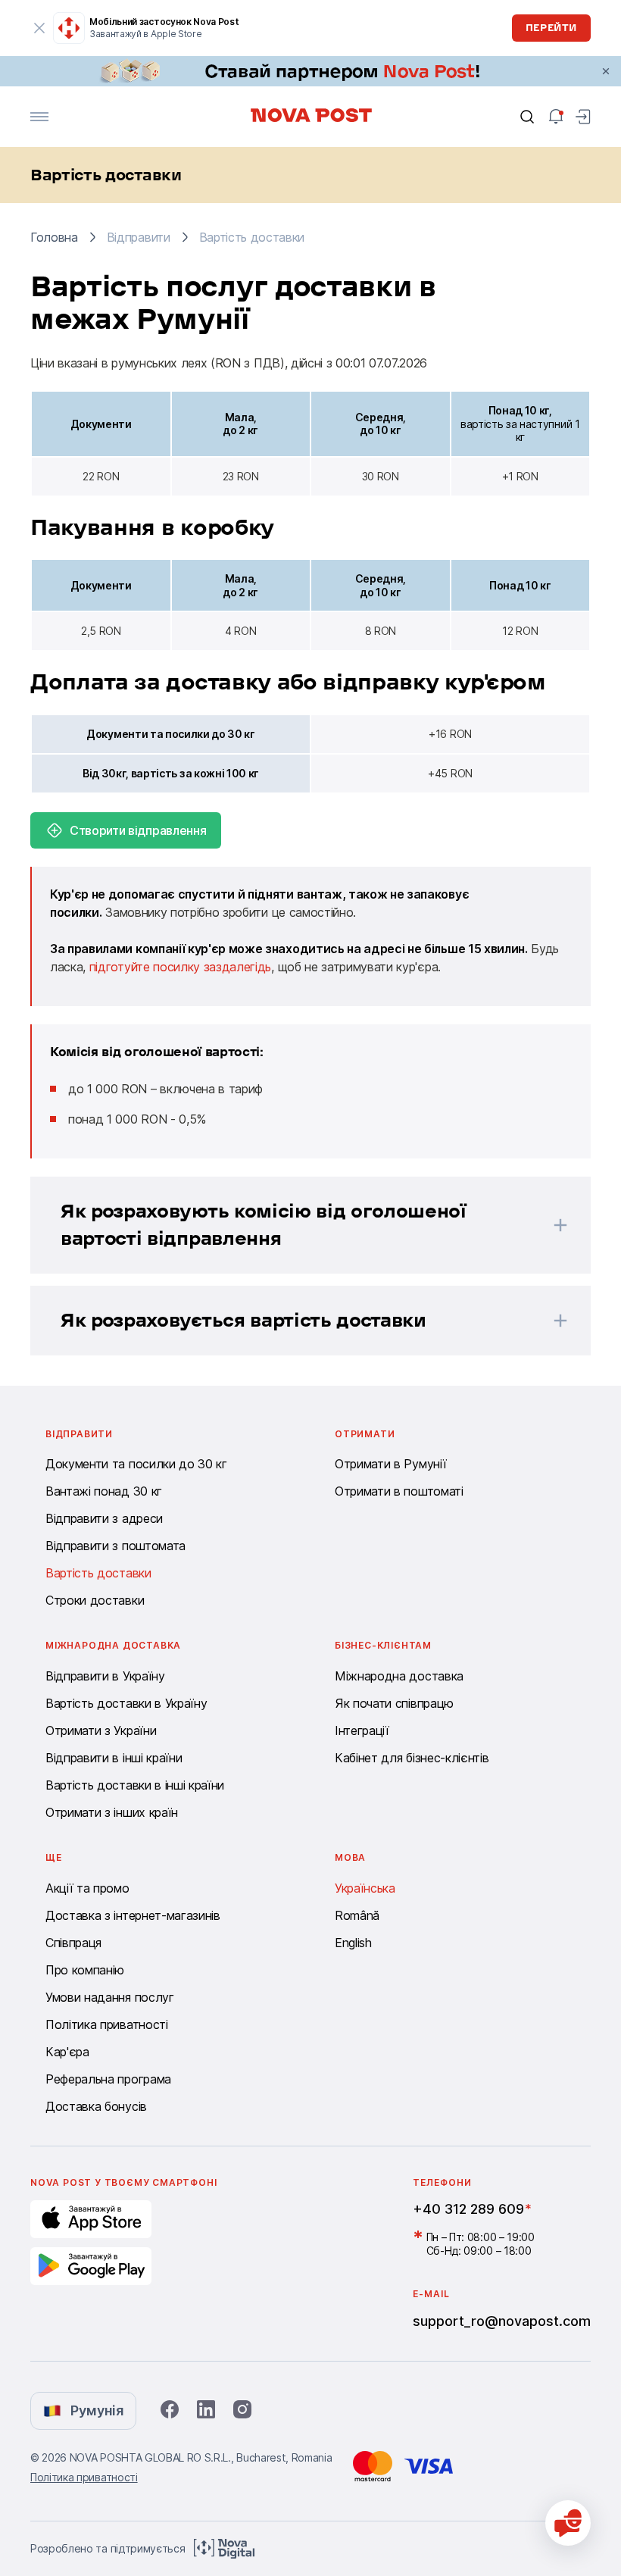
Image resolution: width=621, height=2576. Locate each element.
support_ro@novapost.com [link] (502, 2321)
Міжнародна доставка (399, 1676)
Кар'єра (67, 2052)
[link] (310, 71)
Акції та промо (87, 1888)
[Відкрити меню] (39, 117)
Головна (54, 237)
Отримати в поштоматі (399, 1491)
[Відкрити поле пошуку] (527, 117)
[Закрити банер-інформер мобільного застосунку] (39, 28)
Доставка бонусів (96, 2106)
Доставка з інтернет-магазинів (133, 1915)
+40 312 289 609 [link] (468, 2209)
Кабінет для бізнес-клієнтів (412, 1758)
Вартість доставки (98, 1573)
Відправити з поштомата (115, 1546)
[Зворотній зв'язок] (568, 2523)
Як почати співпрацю (394, 1703)
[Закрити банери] (606, 71)
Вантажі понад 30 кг (104, 1491)
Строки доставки (95, 1600)
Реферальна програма (108, 2079)
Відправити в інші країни (114, 1758)
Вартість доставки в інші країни (135, 1785)
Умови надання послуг (110, 1997)
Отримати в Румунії (390, 1464)
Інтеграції (362, 1730)
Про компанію (85, 1970)
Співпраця (73, 1943)
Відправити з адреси (104, 1518)
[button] (291, 1225)
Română (357, 1915)
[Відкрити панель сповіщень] (556, 117)
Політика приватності (107, 2024)
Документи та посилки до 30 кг (136, 1464)
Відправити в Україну (105, 1676)
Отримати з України (101, 1730)
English (353, 1943)
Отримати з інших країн (112, 1812)
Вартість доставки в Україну (126, 1703)
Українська (365, 1888)
